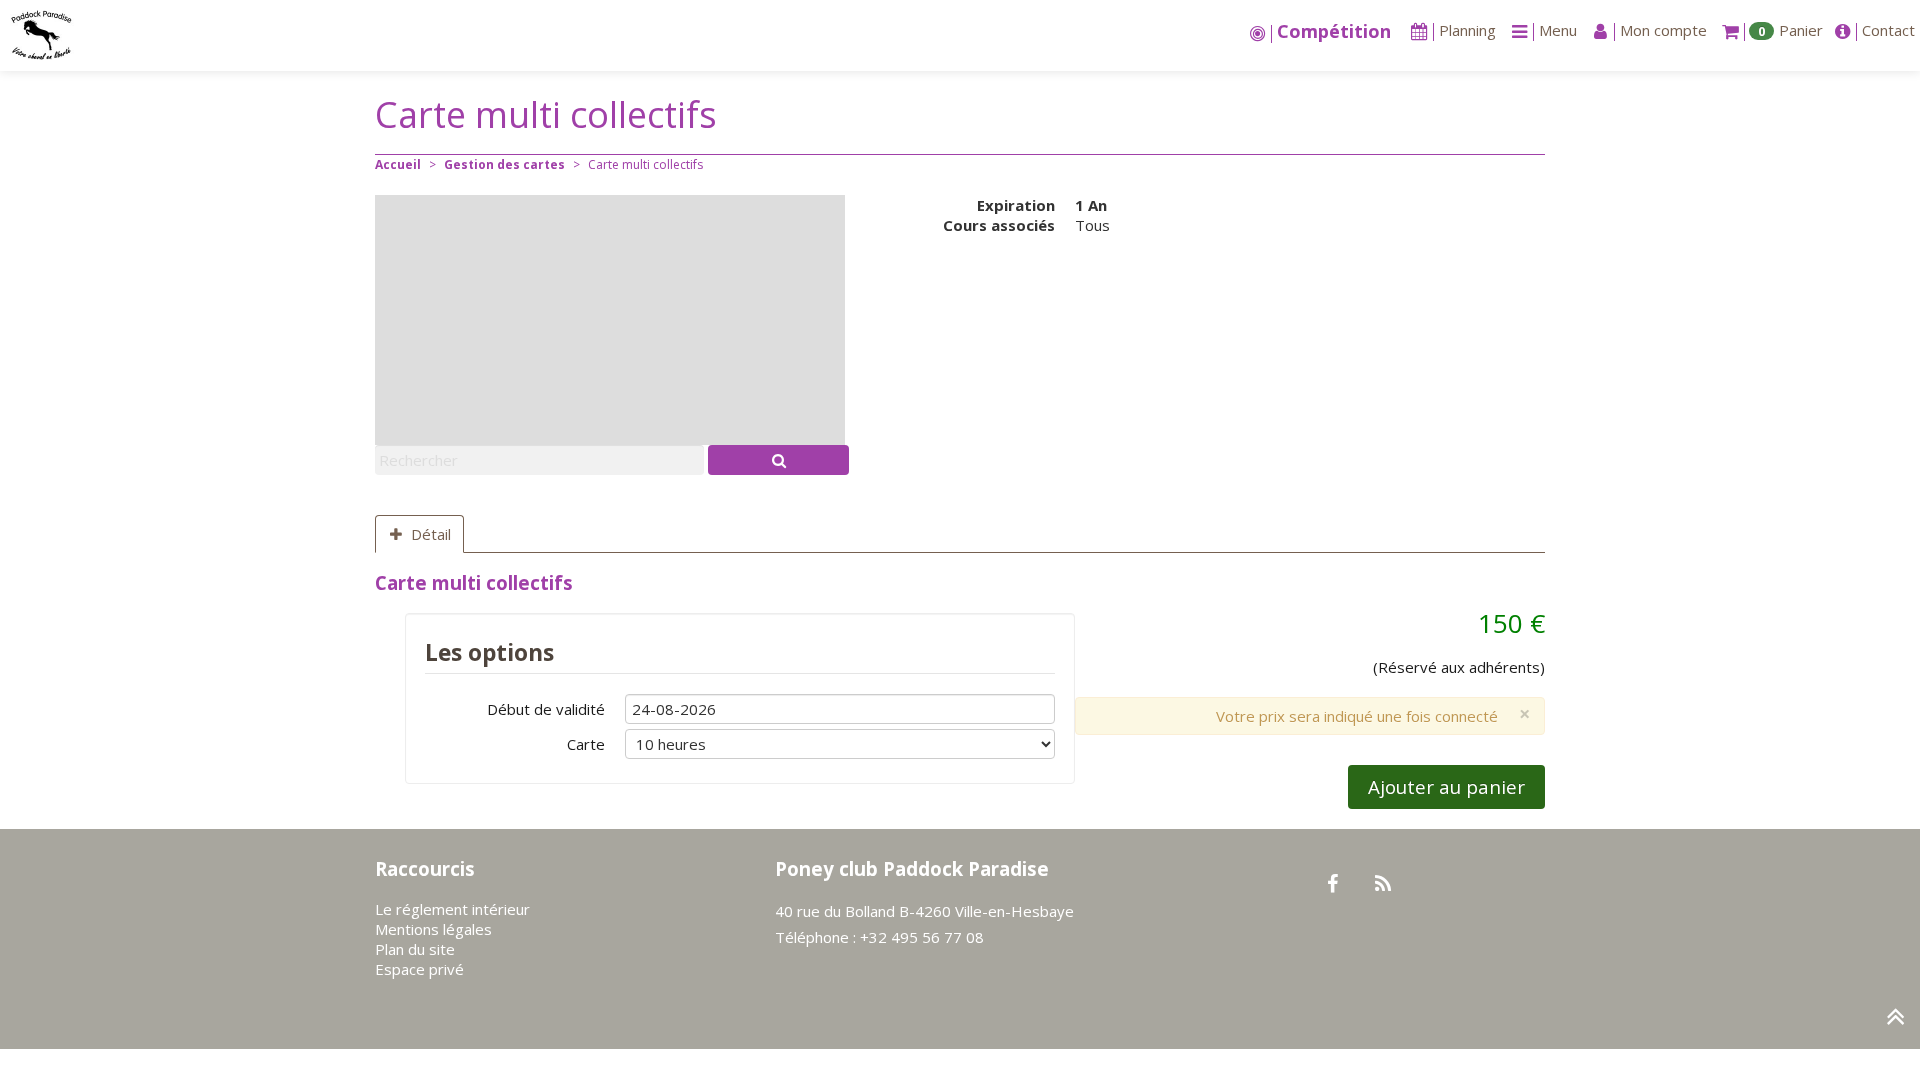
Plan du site (415, 949)
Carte (586, 744)
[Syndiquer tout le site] (1382, 885)
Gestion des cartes (504, 164)
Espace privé (419, 969)
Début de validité (546, 709)
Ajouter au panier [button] (1446, 786)
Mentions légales (433, 929)
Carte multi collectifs (474, 582)
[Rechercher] (778, 460)
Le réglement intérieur (452, 909)
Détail (431, 534)
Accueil (398, 164)
